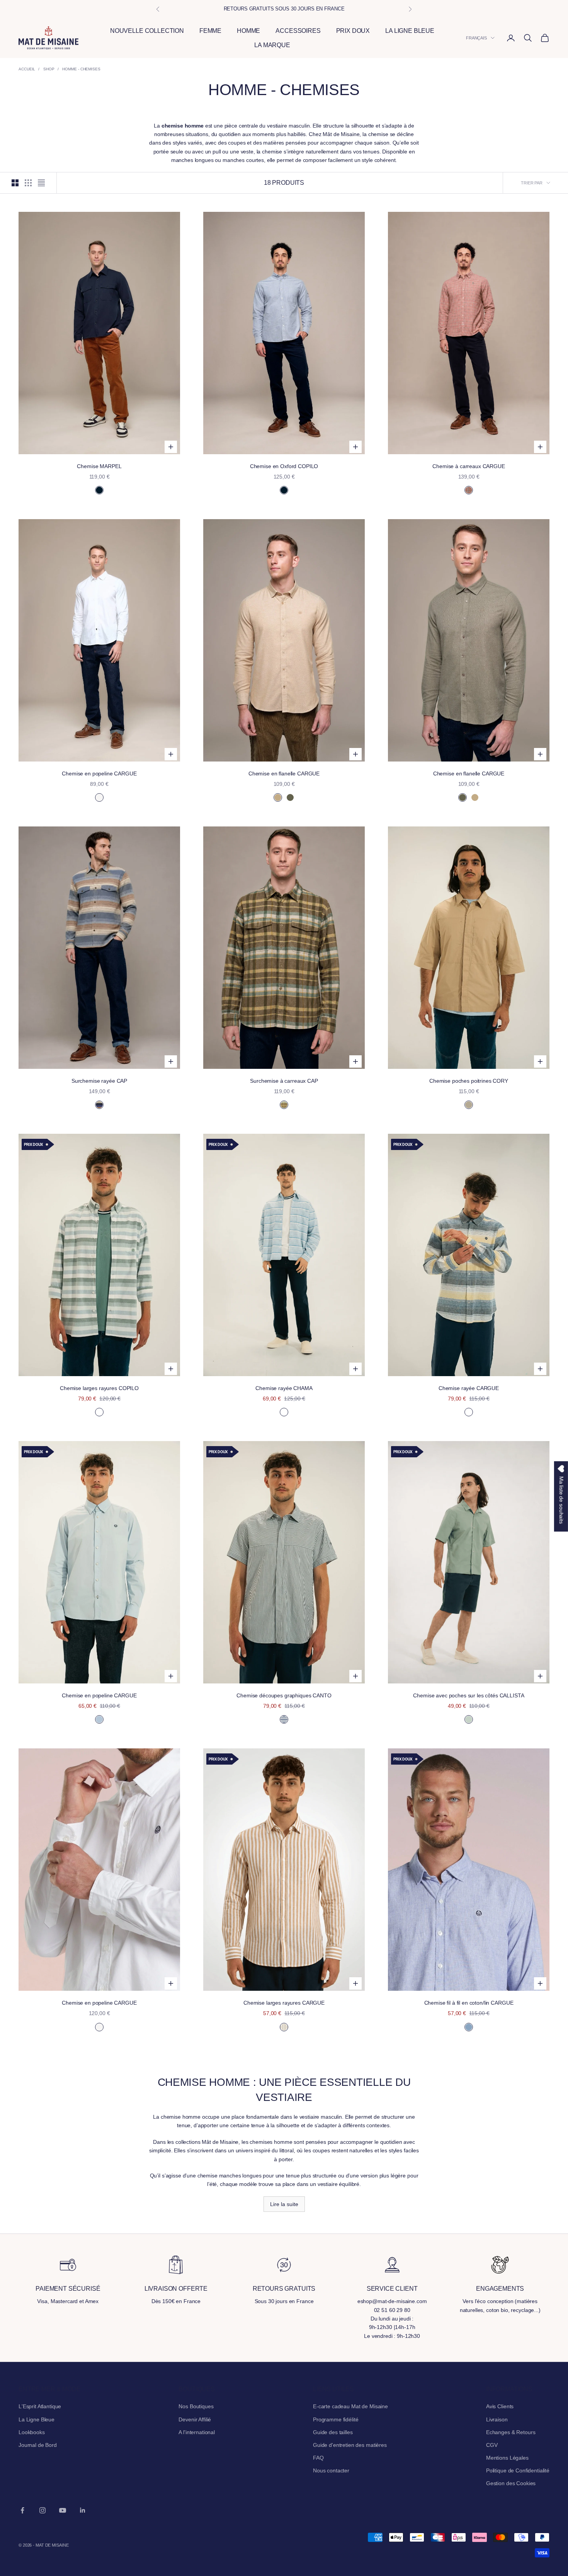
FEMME (210, 31)
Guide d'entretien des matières (350, 2445)
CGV (492, 2445)
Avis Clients (500, 2406)
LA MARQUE (272, 45)
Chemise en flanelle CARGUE (284, 773)
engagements (500, 2289)
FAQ (318, 2458)
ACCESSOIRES (298, 31)
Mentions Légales (507, 2458)
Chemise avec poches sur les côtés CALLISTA (469, 1695)
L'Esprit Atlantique (40, 2406)
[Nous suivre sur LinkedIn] (83, 2510)
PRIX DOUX (353, 31)
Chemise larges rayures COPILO (99, 1388)
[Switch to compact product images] (41, 183)
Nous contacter (331, 2470)
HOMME (248, 31)
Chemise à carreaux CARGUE (469, 466)
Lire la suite (284, 2204)
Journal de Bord (38, 2445)
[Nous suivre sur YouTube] (63, 2510)
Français (476, 38)
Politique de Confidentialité (518, 2470)
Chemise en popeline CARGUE (99, 773)
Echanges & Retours (511, 2432)
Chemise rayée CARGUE (469, 1388)
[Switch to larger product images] (15, 183)
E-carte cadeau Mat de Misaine (350, 2406)
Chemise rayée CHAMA (284, 1388)
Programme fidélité (336, 2419)
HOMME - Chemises (81, 69)
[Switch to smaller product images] (28, 183)
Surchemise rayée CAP (99, 1081)
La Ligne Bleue (37, 2419)
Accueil (27, 69)
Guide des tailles (333, 2432)
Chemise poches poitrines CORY (469, 1081)
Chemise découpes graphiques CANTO (284, 1695)
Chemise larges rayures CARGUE (284, 2003)
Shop (49, 69)
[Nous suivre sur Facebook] (22, 2510)
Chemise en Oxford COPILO (284, 466)
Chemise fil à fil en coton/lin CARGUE (469, 2003)
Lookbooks (32, 2432)
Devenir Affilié (195, 2419)
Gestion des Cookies (511, 2483)
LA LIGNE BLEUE (410, 31)
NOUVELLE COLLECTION (147, 31)
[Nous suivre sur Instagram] (43, 2510)
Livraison (497, 2419)
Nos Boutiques (196, 2406)
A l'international (197, 2432)
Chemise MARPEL (99, 466)
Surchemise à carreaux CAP (284, 1081)
